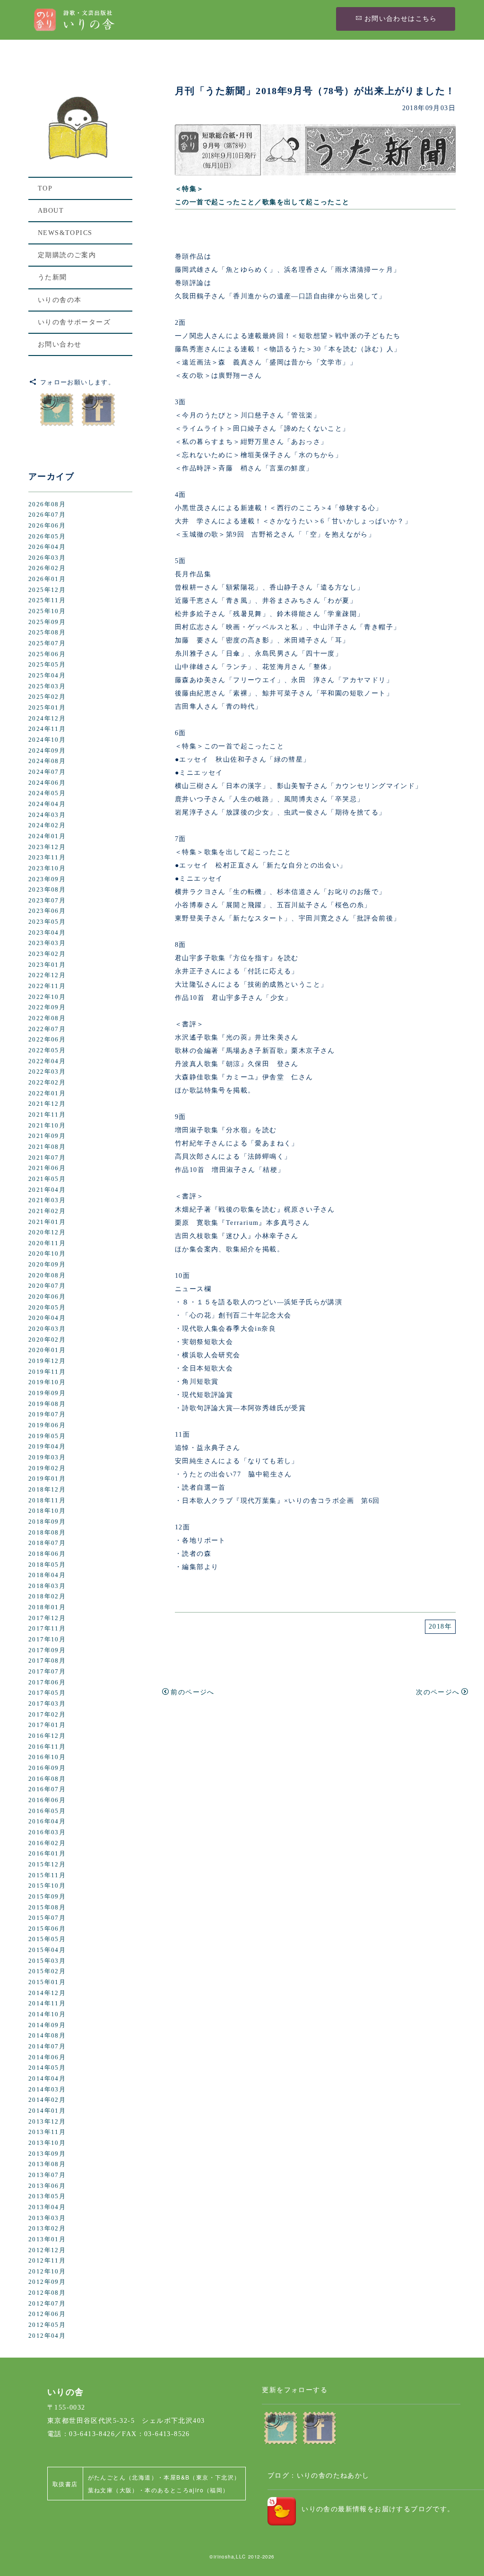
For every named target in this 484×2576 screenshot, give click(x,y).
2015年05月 (47, 1939)
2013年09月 (47, 2154)
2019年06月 (47, 1425)
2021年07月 (47, 1158)
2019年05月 (47, 1436)
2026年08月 (47, 504)
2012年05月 (47, 2325)
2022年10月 (47, 997)
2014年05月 (47, 2068)
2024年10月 (47, 740)
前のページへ (192, 1692)
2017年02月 (47, 1715)
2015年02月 (47, 1971)
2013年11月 (47, 2132)
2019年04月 (47, 1447)
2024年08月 (47, 761)
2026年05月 (47, 537)
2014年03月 (47, 2090)
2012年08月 (47, 2293)
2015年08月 (47, 1908)
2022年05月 (47, 1050)
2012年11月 (47, 2261)
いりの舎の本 (60, 300)
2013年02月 (47, 2229)
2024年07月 (47, 772)
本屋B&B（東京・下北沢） (202, 2477)
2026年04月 (47, 547)
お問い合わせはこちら (401, 19)
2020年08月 (47, 1275)
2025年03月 (47, 686)
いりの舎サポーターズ (74, 322)
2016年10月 (47, 1757)
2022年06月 (47, 1040)
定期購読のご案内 (67, 255)
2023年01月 (47, 965)
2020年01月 (47, 1350)
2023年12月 (47, 847)
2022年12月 (47, 975)
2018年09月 (47, 1522)
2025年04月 (47, 676)
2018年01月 (47, 1607)
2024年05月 (47, 793)
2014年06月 (47, 2057)
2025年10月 (47, 611)
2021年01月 (47, 1222)
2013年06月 (47, 2186)
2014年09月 (47, 2025)
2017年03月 (47, 1704)
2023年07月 (47, 901)
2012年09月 (47, 2282)
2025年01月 (47, 708)
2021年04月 (47, 1190)
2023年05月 (47, 922)
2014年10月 (47, 2014)
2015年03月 (47, 1961)
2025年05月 (47, 665)
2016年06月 (47, 1800)
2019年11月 (47, 1372)
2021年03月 (47, 1200)
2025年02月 (47, 697)
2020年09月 (47, 1265)
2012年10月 (47, 2272)
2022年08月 (47, 1018)
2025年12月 (47, 590)
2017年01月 (47, 1725)
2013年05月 (47, 2196)
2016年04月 (47, 1821)
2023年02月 (47, 954)
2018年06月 (47, 1554)
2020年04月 (47, 1318)
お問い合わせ (60, 344)
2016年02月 (47, 1843)
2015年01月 (47, 1982)
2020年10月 (47, 1254)
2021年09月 (47, 1136)
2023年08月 (47, 890)
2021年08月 (47, 1147)
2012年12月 (47, 2250)
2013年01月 (47, 2239)
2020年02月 (47, 1340)
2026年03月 (47, 558)
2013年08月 (47, 2164)
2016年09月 (47, 1768)
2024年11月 (47, 729)
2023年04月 (47, 933)
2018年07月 (47, 1543)
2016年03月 (47, 1832)
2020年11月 (47, 1243)
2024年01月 (47, 836)
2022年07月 (47, 1029)
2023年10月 (47, 868)
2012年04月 (47, 2336)
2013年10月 (47, 2143)
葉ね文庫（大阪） (113, 2490)
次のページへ (438, 1692)
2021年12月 (47, 1104)
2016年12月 (47, 1736)
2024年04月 (47, 804)
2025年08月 (47, 633)
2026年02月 (47, 568)
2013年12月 (47, 2122)
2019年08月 (47, 1404)
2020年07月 (47, 1286)
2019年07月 (47, 1414)
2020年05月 (47, 1308)
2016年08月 (47, 1779)
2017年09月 (47, 1650)
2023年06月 (47, 911)
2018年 (440, 1626)
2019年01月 (47, 1479)
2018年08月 (47, 1533)
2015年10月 (47, 1886)
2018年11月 (47, 1500)
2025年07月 (47, 643)
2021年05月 (47, 1179)
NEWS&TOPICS (65, 233)
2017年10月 (47, 1639)
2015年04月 (47, 1950)
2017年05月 (47, 1693)
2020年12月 (47, 1232)
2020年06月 (47, 1297)
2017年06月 (47, 1683)
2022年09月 (47, 1007)
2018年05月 (47, 1565)
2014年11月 (47, 2004)
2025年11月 (47, 600)
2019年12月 (47, 1361)
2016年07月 (47, 1789)
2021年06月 (47, 1168)
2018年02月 (47, 1596)
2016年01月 (47, 1854)
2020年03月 (47, 1329)
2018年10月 (47, 1511)
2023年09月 (47, 879)
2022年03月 (47, 1072)
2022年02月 (47, 1083)
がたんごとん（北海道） (123, 2477)
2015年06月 (47, 1929)
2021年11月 (47, 1115)
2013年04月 (47, 2207)
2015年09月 (47, 1897)
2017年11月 (47, 1629)
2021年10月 (47, 1126)
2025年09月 (47, 622)
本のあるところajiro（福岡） (187, 2490)
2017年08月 (47, 1661)
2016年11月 (47, 1747)
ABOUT (51, 211)
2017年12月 (47, 1618)
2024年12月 (47, 719)
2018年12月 (47, 1490)
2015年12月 (47, 1865)
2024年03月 (47, 815)
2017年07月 (47, 1672)
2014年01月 (47, 2111)
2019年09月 (47, 1393)
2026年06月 (47, 526)
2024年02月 (47, 825)
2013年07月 (47, 2175)
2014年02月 (47, 2100)
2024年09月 (47, 751)
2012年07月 (47, 2304)
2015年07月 (47, 1918)
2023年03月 (47, 943)
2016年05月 (47, 1811)
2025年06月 (47, 654)
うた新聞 (52, 277)
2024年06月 (47, 783)
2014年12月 (47, 1993)
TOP (45, 188)
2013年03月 (47, 2218)
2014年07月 (47, 2047)
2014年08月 (47, 2036)
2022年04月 (47, 1061)
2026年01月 (47, 579)
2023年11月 (47, 858)
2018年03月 (47, 1586)
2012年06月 (47, 2314)
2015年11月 (47, 1875)
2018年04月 (47, 1575)
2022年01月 (47, 1093)
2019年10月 (47, 1382)
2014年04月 (47, 2079)
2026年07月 (47, 515)
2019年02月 (47, 1468)
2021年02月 (47, 1211)
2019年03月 (47, 1457)
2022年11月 (47, 986)
